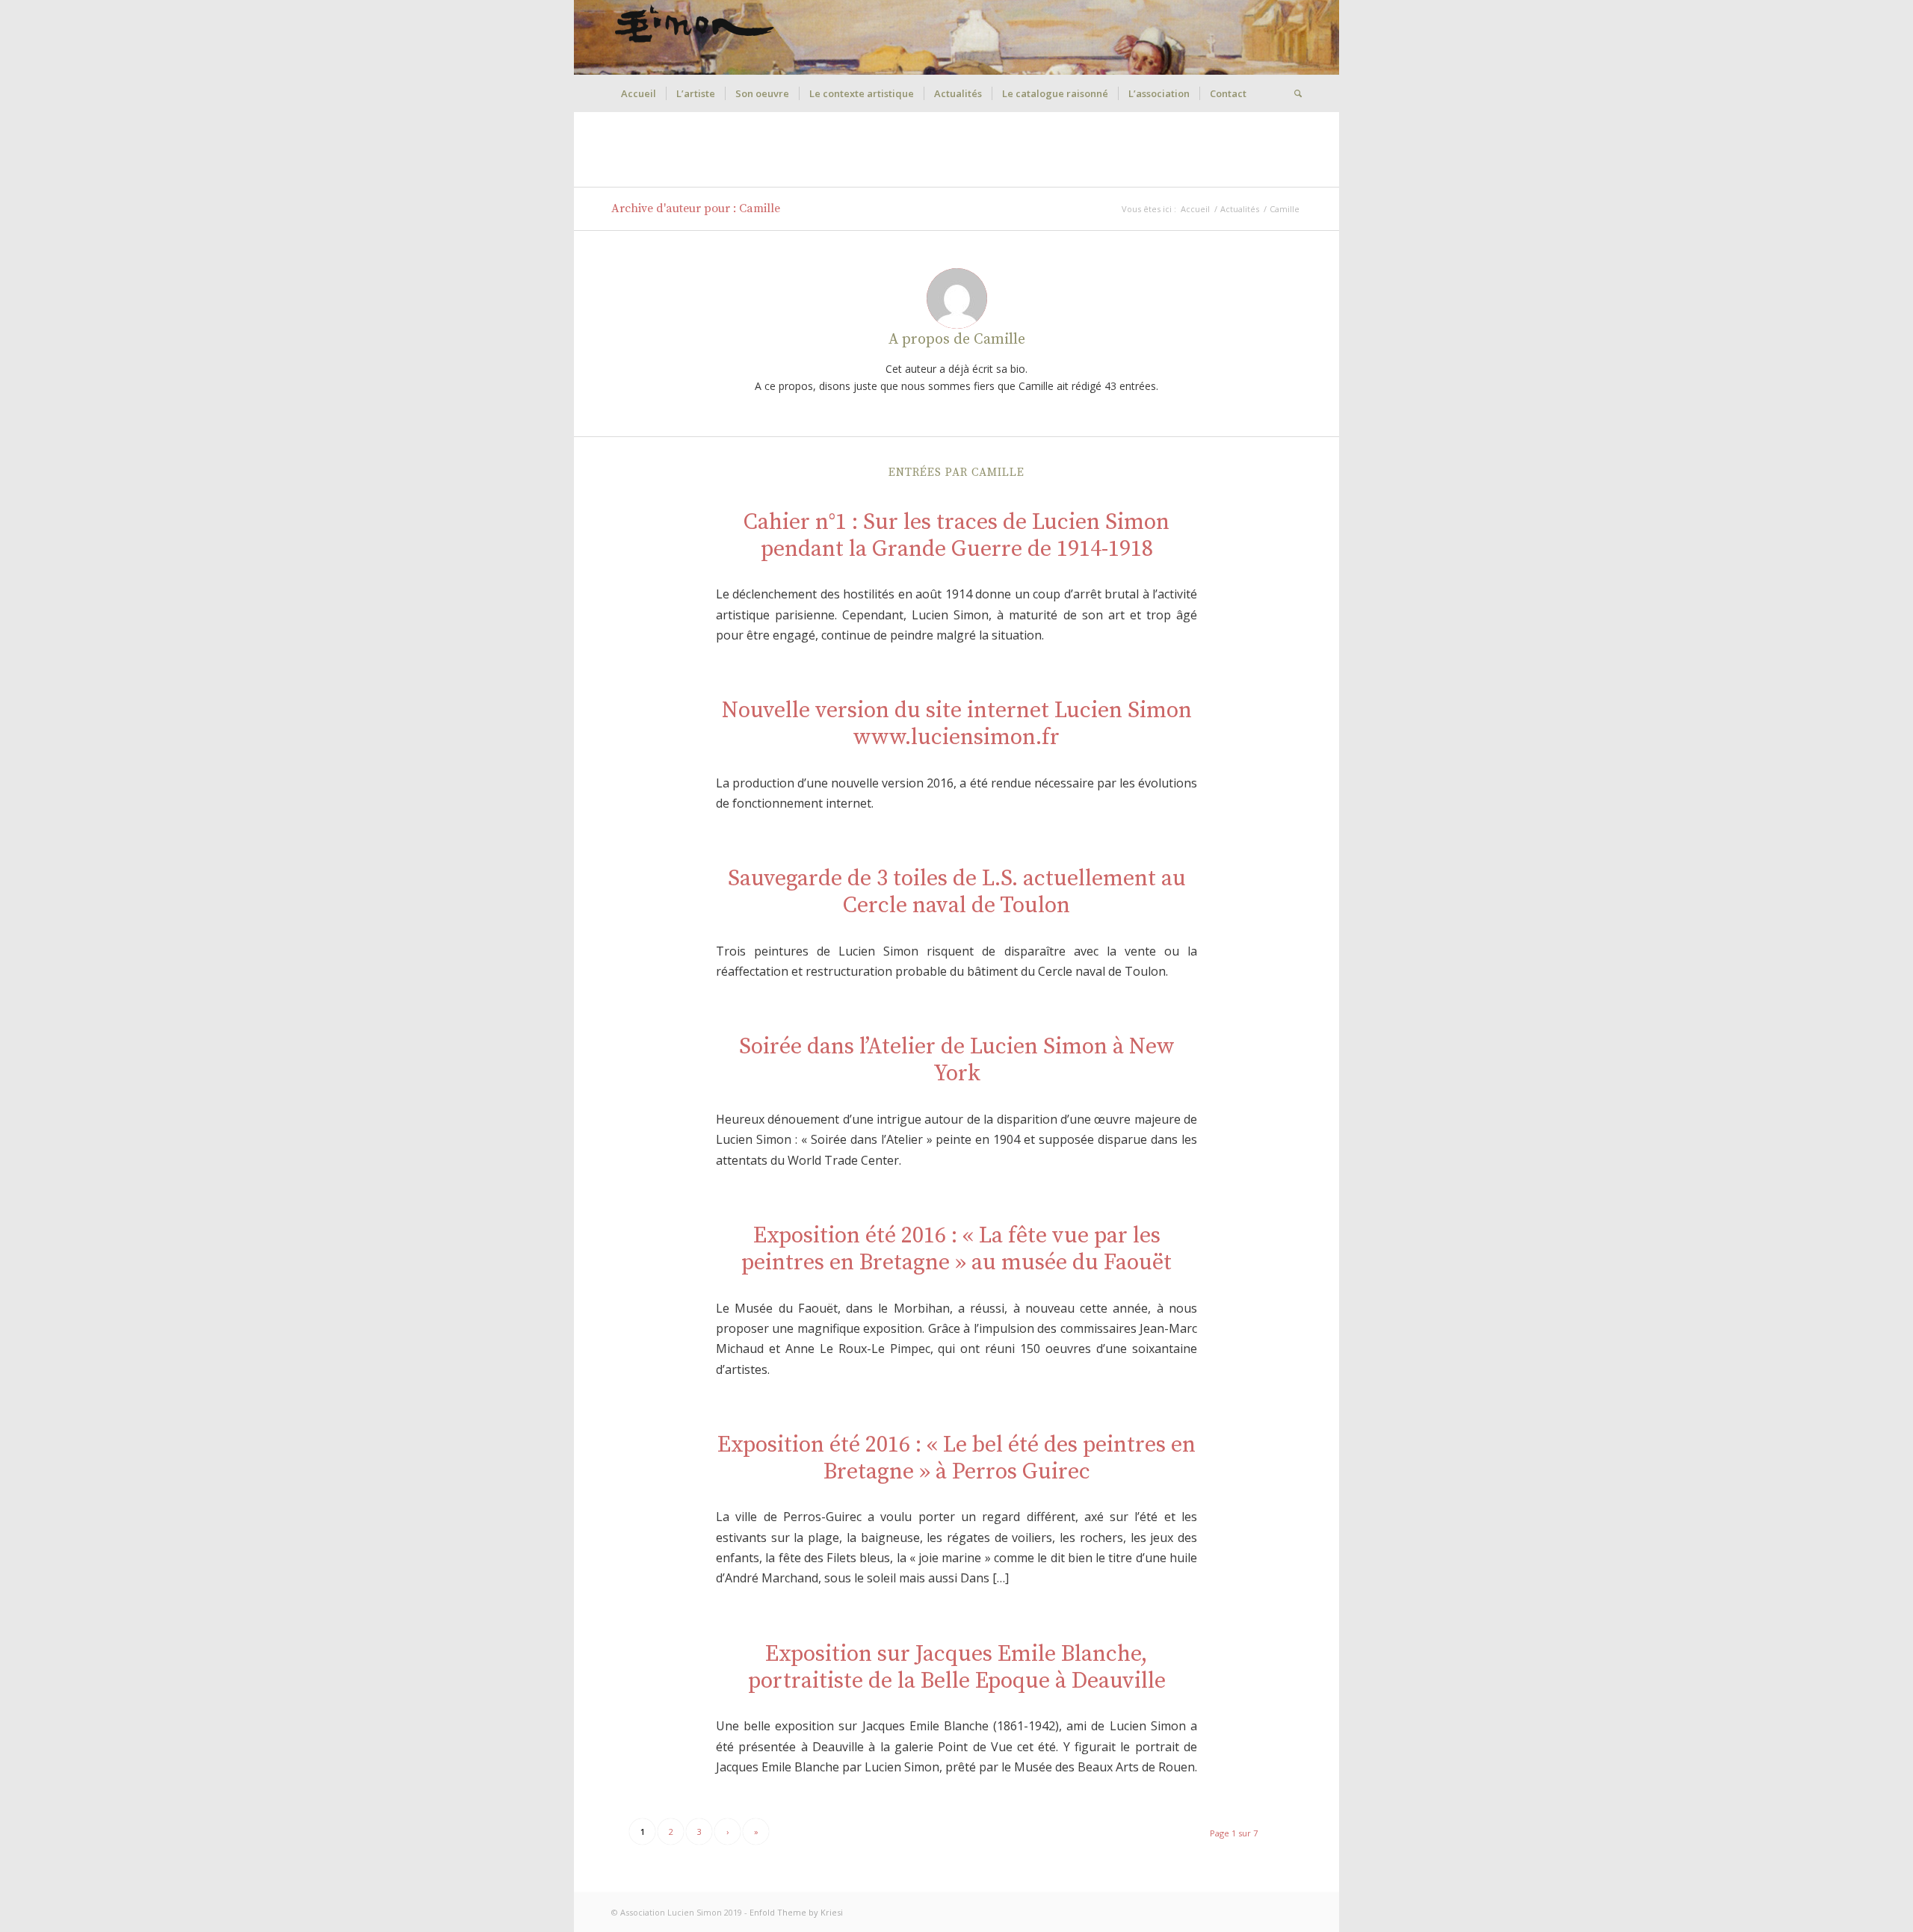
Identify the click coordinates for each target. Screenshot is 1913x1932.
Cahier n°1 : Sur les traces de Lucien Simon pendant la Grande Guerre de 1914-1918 (956, 536)
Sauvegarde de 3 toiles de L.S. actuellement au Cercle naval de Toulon (957, 892)
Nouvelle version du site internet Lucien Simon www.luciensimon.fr (957, 724)
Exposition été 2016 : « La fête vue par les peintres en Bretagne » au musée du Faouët (956, 1249)
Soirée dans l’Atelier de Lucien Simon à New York (957, 1060)
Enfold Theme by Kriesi (796, 1912)
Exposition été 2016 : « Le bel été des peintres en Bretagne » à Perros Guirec (956, 1458)
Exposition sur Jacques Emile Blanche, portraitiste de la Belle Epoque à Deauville (957, 1668)
